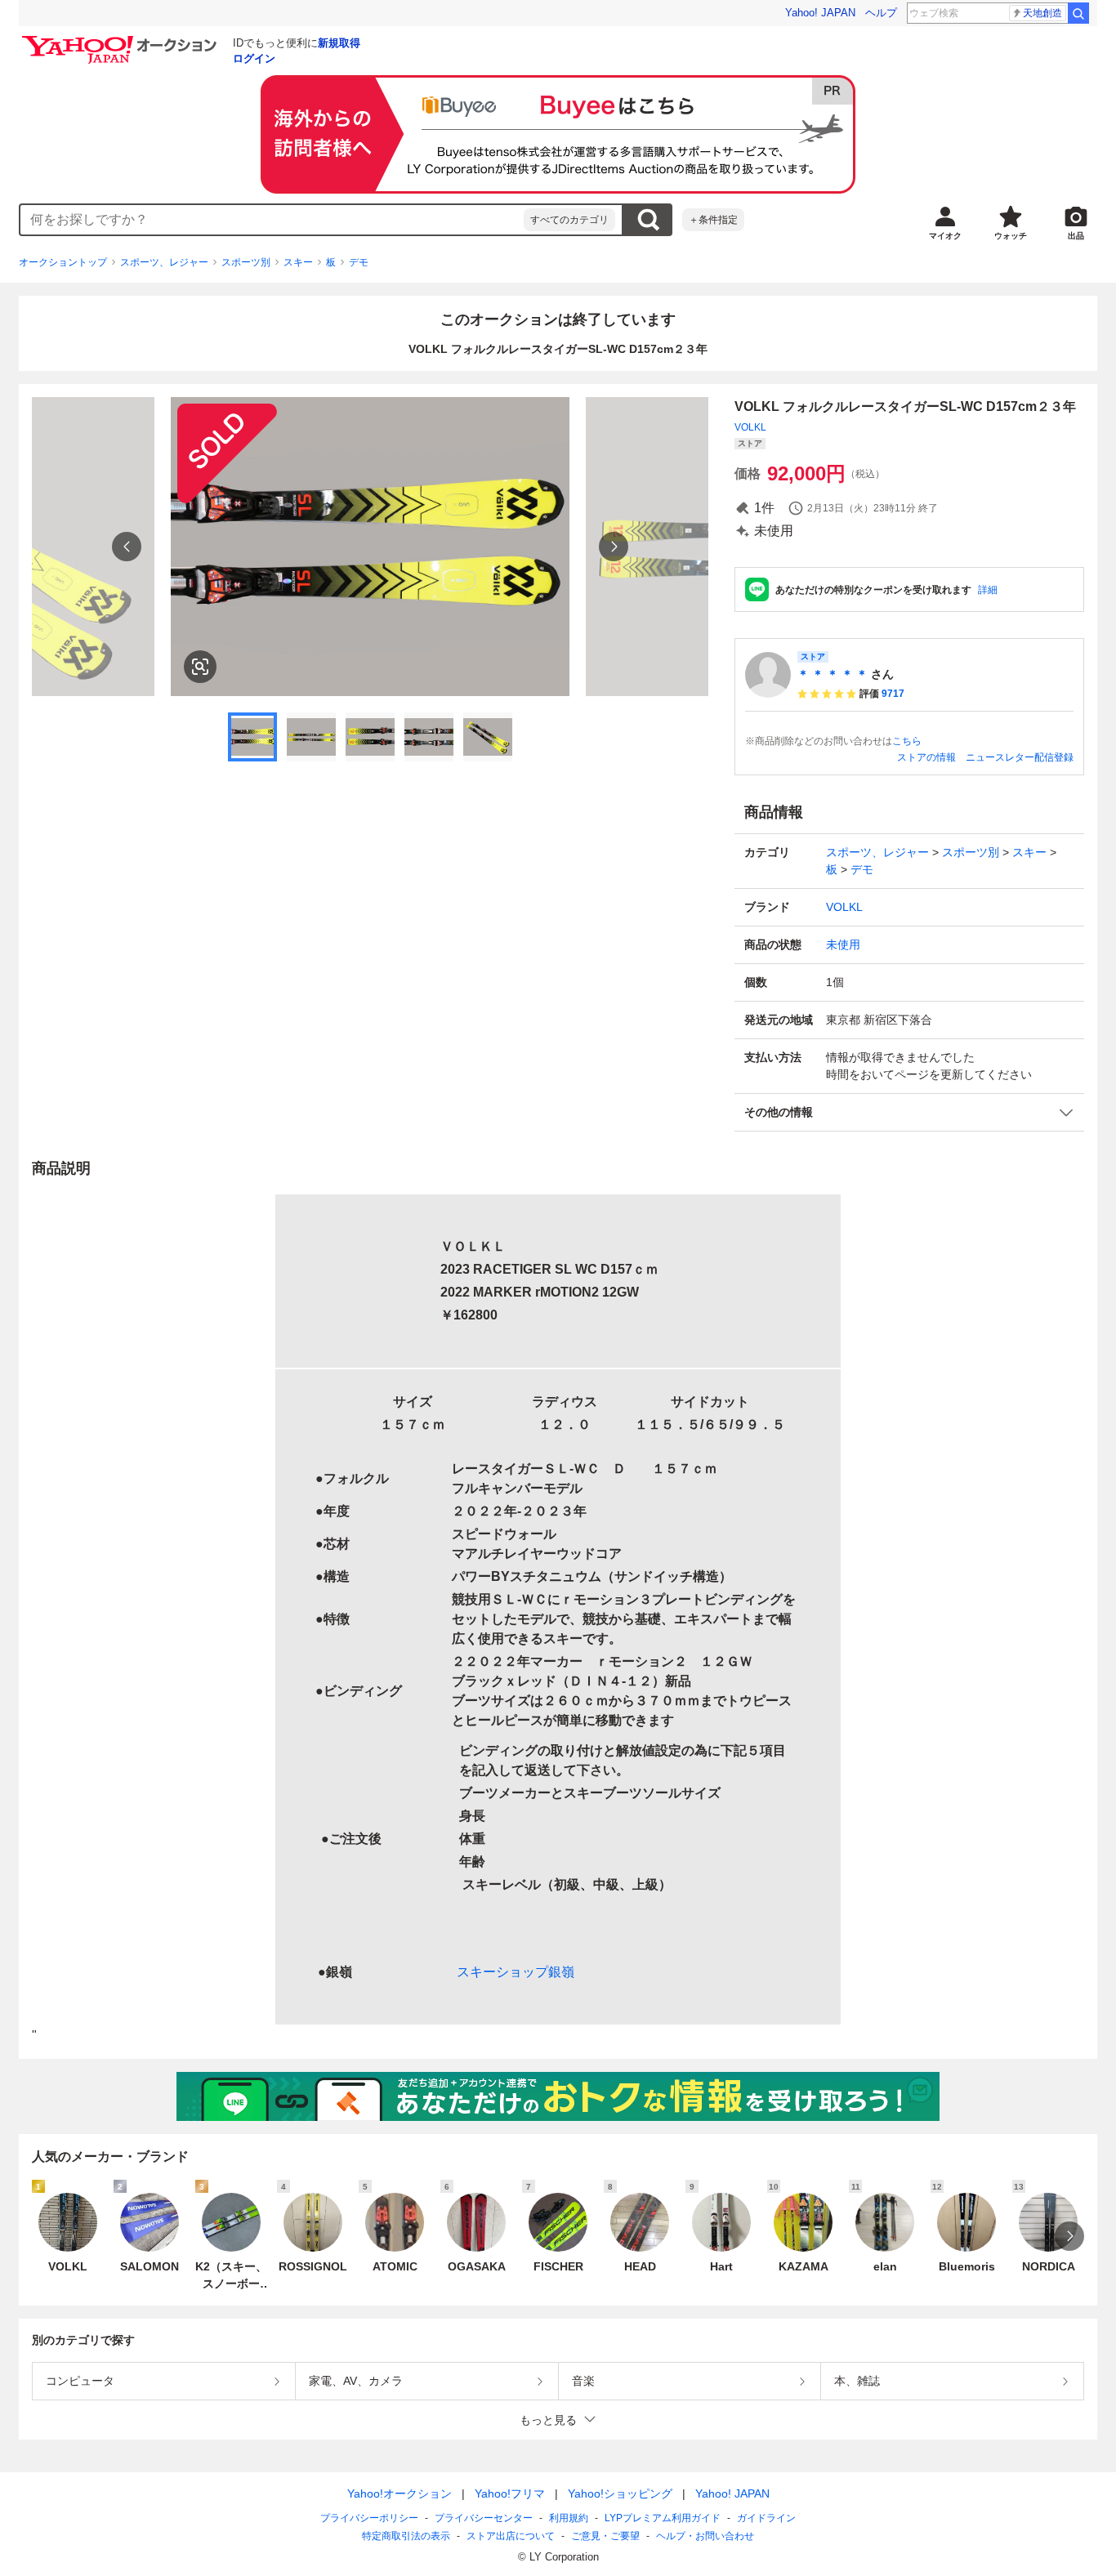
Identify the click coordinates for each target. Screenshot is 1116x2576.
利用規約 (569, 2518)
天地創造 (1042, 13)
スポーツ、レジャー (164, 262)
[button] (909, 1112)
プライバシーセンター (484, 2518)
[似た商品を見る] (200, 667)
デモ (359, 262)
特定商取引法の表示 (406, 2536)
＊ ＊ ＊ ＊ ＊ (833, 674)
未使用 (843, 944)
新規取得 (339, 43)
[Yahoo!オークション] (122, 40)
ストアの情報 (926, 757)
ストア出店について (511, 2536)
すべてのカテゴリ (569, 220)
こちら (907, 741)
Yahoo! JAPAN (820, 13)
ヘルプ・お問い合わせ (705, 2536)
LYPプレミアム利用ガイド (663, 2518)
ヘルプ (881, 13)
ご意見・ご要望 (605, 2536)
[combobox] (272, 220)
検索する (648, 220)
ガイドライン (766, 2518)
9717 (893, 694)
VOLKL (750, 427)
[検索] (1078, 13)
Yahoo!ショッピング (620, 2493)
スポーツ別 (246, 262)
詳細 (988, 590)
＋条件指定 (713, 220)
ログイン (254, 58)
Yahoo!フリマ (510, 2493)
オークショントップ (63, 262)
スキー (298, 262)
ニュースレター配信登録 (1020, 757)
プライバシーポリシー (369, 2518)
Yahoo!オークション (400, 2493)
